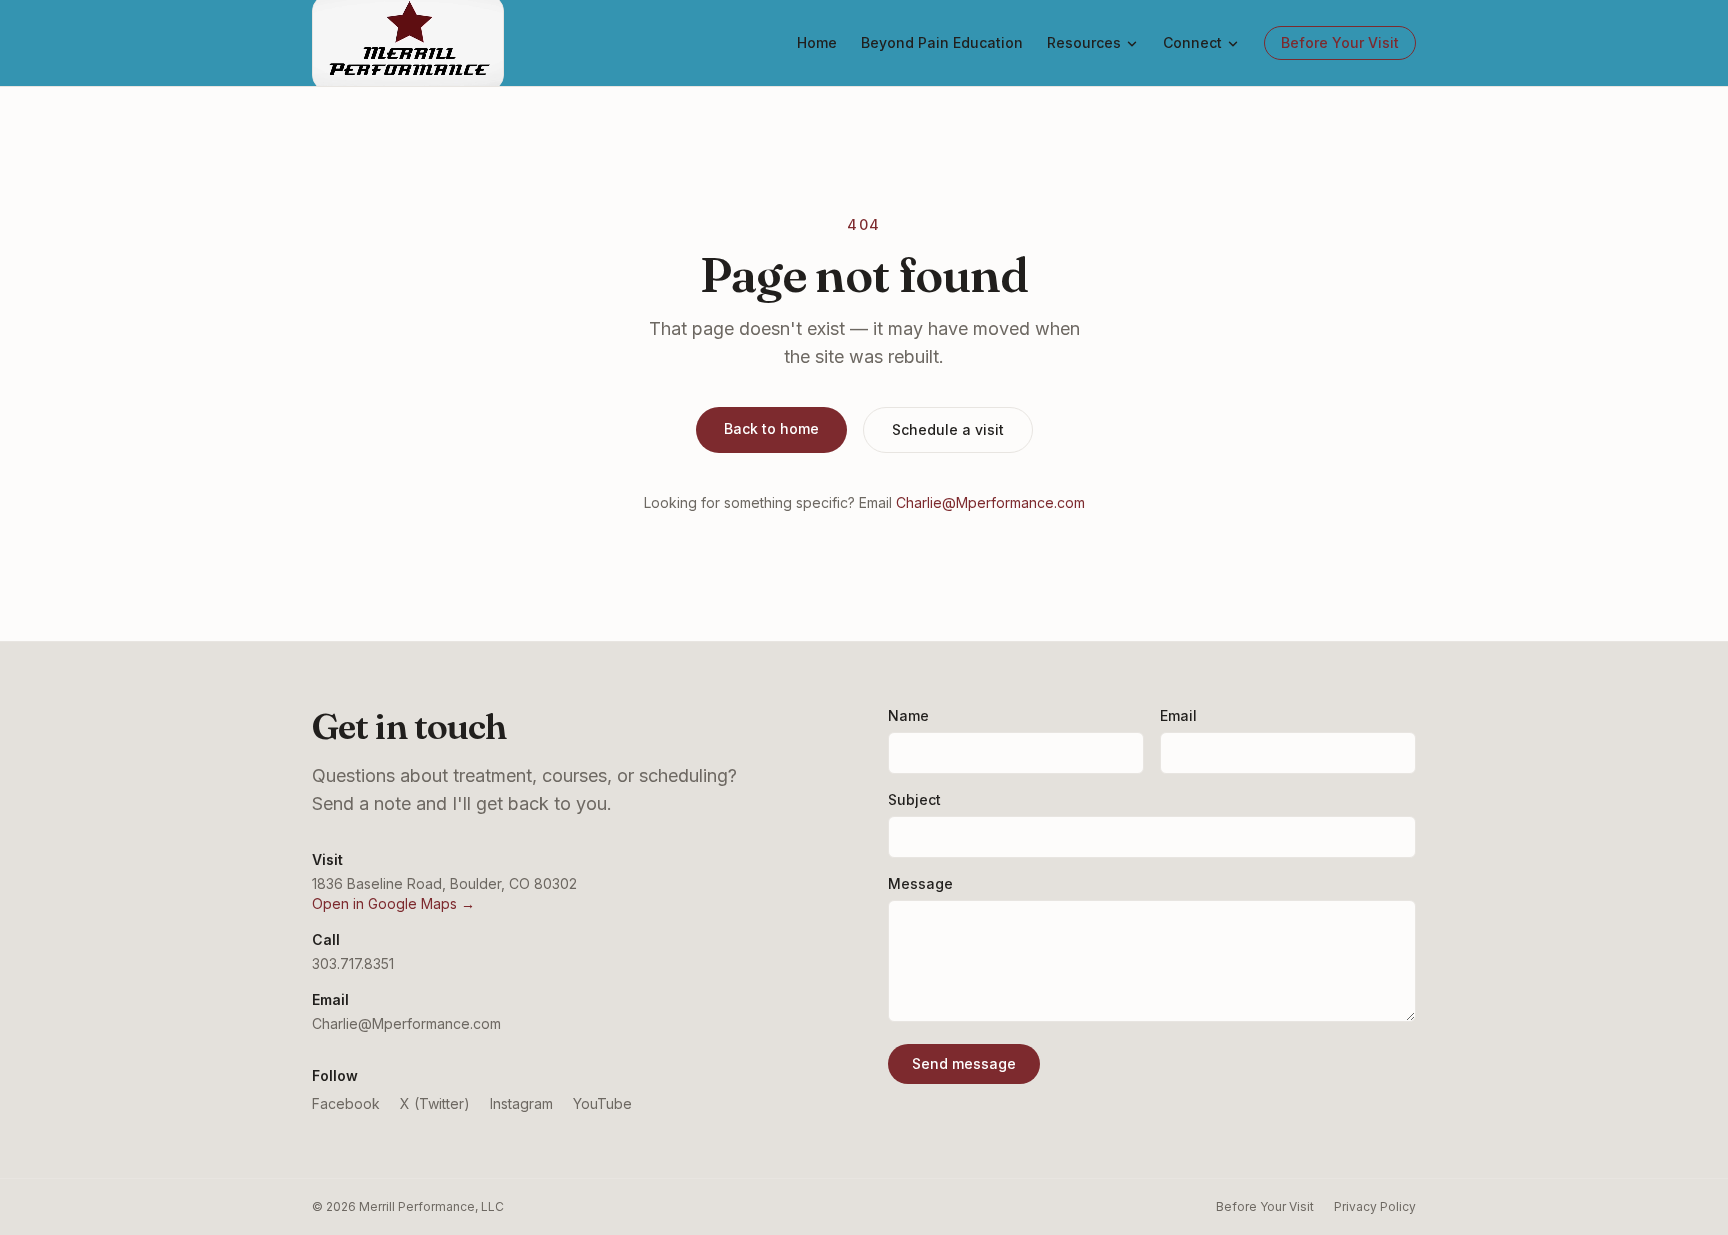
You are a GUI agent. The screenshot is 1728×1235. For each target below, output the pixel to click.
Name (908, 715)
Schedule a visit (948, 429)
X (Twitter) (435, 1103)
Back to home (771, 428)
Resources (1084, 42)
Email (1178, 715)
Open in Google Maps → (393, 903)
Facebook (346, 1103)
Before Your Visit (1340, 42)
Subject (914, 799)
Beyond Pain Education (942, 42)
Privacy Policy (1375, 1206)
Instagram (521, 1103)
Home (817, 42)
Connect (1192, 42)
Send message (964, 1063)
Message (920, 883)
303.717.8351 (353, 963)
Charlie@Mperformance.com (990, 502)
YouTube (602, 1103)
